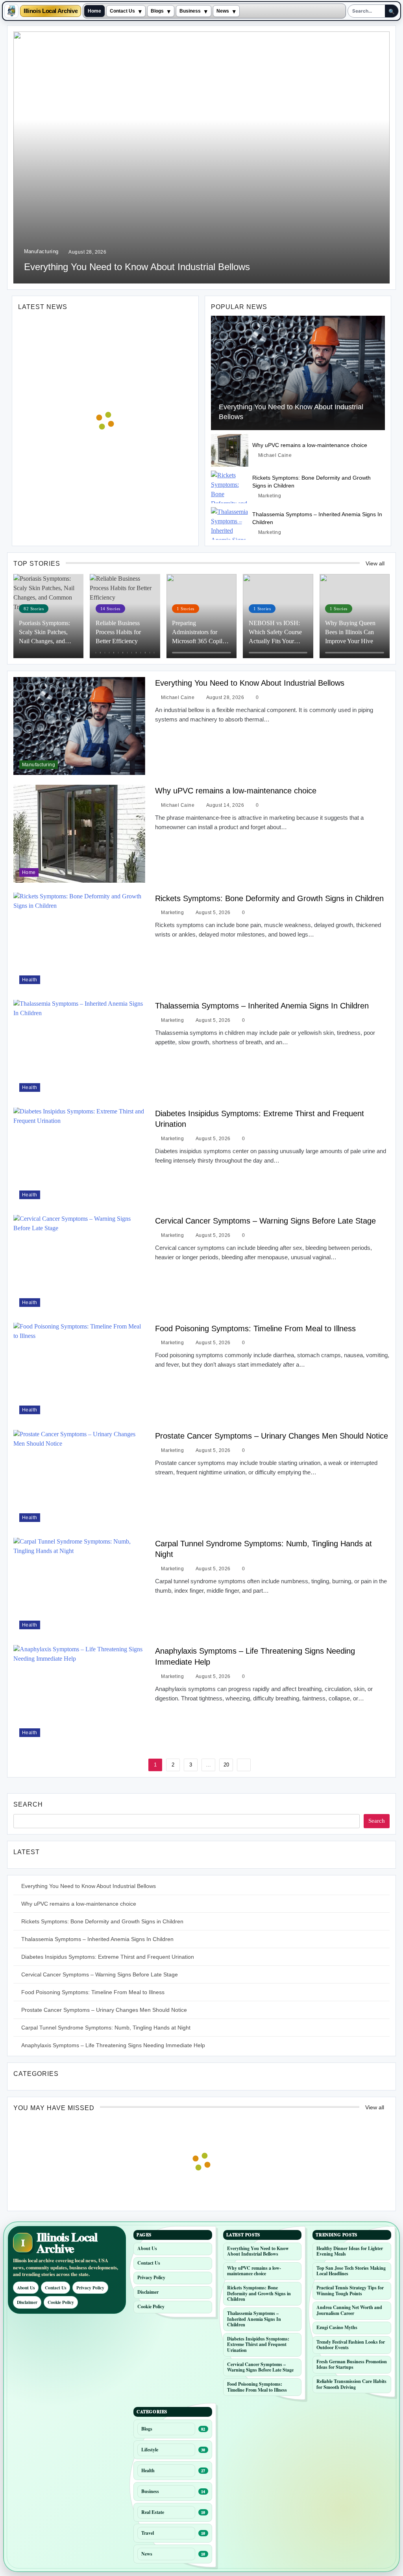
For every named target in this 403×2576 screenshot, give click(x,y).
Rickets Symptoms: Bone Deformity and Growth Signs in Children (269, 898)
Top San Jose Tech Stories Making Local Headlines (351, 2271)
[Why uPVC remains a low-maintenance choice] (230, 450)
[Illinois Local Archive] (11, 11)
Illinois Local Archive (51, 11)
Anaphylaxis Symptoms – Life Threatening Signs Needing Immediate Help (113, 2045)
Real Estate (153, 2512)
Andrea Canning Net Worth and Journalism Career (349, 2310)
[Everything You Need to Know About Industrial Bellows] (298, 373)
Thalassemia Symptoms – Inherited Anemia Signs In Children (262, 1006)
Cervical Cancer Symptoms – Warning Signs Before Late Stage (265, 1221)
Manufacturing (41, 251)
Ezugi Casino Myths (337, 2327)
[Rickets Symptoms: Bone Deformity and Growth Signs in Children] (230, 487)
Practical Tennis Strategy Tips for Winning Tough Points (350, 2291)
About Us (26, 2288)
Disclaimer (27, 2302)
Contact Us (122, 11)
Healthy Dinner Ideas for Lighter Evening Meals (350, 2251)
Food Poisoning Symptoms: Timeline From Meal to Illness (255, 1328)
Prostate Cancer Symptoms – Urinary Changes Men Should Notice (272, 1436)
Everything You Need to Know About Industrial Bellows (137, 267)
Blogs (157, 11)
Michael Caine (275, 455)
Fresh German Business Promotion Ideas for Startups (352, 2364)
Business (190, 11)
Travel (148, 2533)
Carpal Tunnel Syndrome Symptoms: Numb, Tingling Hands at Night (106, 2028)
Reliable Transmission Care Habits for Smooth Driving (351, 2384)
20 (226, 1765)
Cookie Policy (61, 2302)
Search (28, 1804)
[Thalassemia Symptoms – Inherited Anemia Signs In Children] (230, 523)
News (223, 11)
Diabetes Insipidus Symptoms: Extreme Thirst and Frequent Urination (108, 1957)
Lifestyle (150, 2450)
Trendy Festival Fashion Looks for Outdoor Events (351, 2345)
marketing (270, 496)
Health (30, 980)
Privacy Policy (90, 2288)
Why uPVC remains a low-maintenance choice (310, 445)
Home (94, 11)
